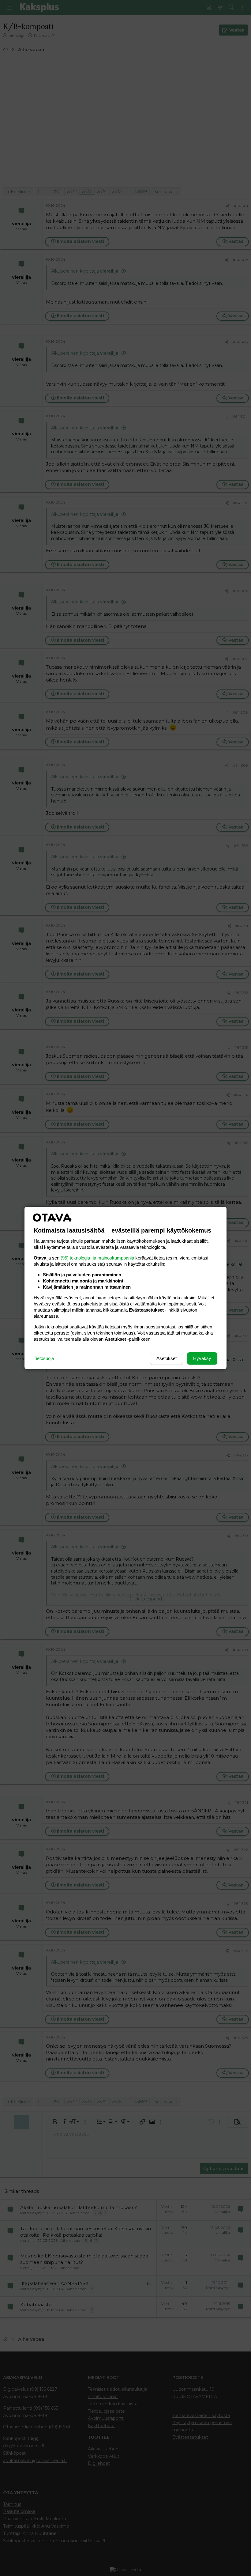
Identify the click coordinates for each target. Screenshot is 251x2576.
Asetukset (167, 1358)
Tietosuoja (44, 1358)
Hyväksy (202, 1358)
